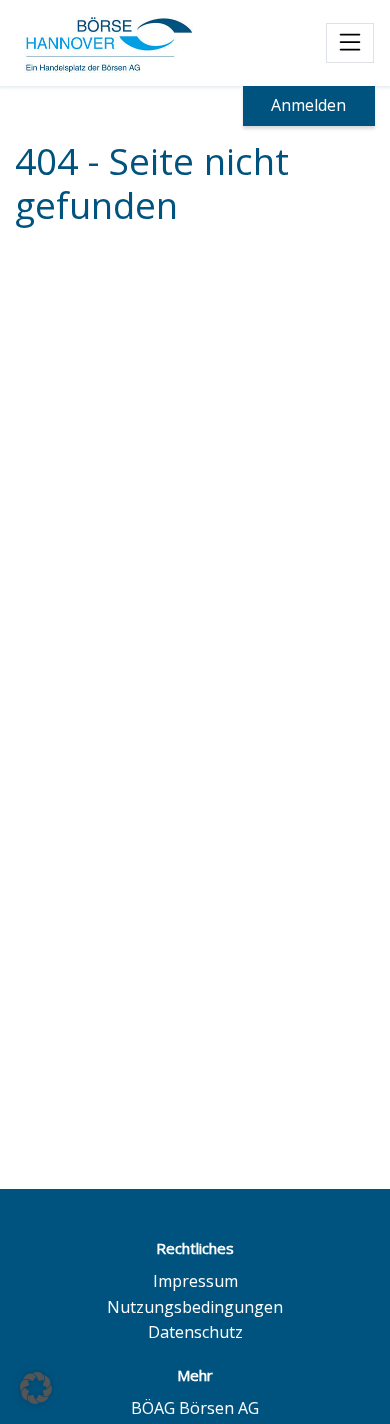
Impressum (195, 1281)
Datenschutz (195, 1332)
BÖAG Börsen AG (195, 1408)
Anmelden (308, 105)
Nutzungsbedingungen (195, 1307)
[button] (36, 1388)
